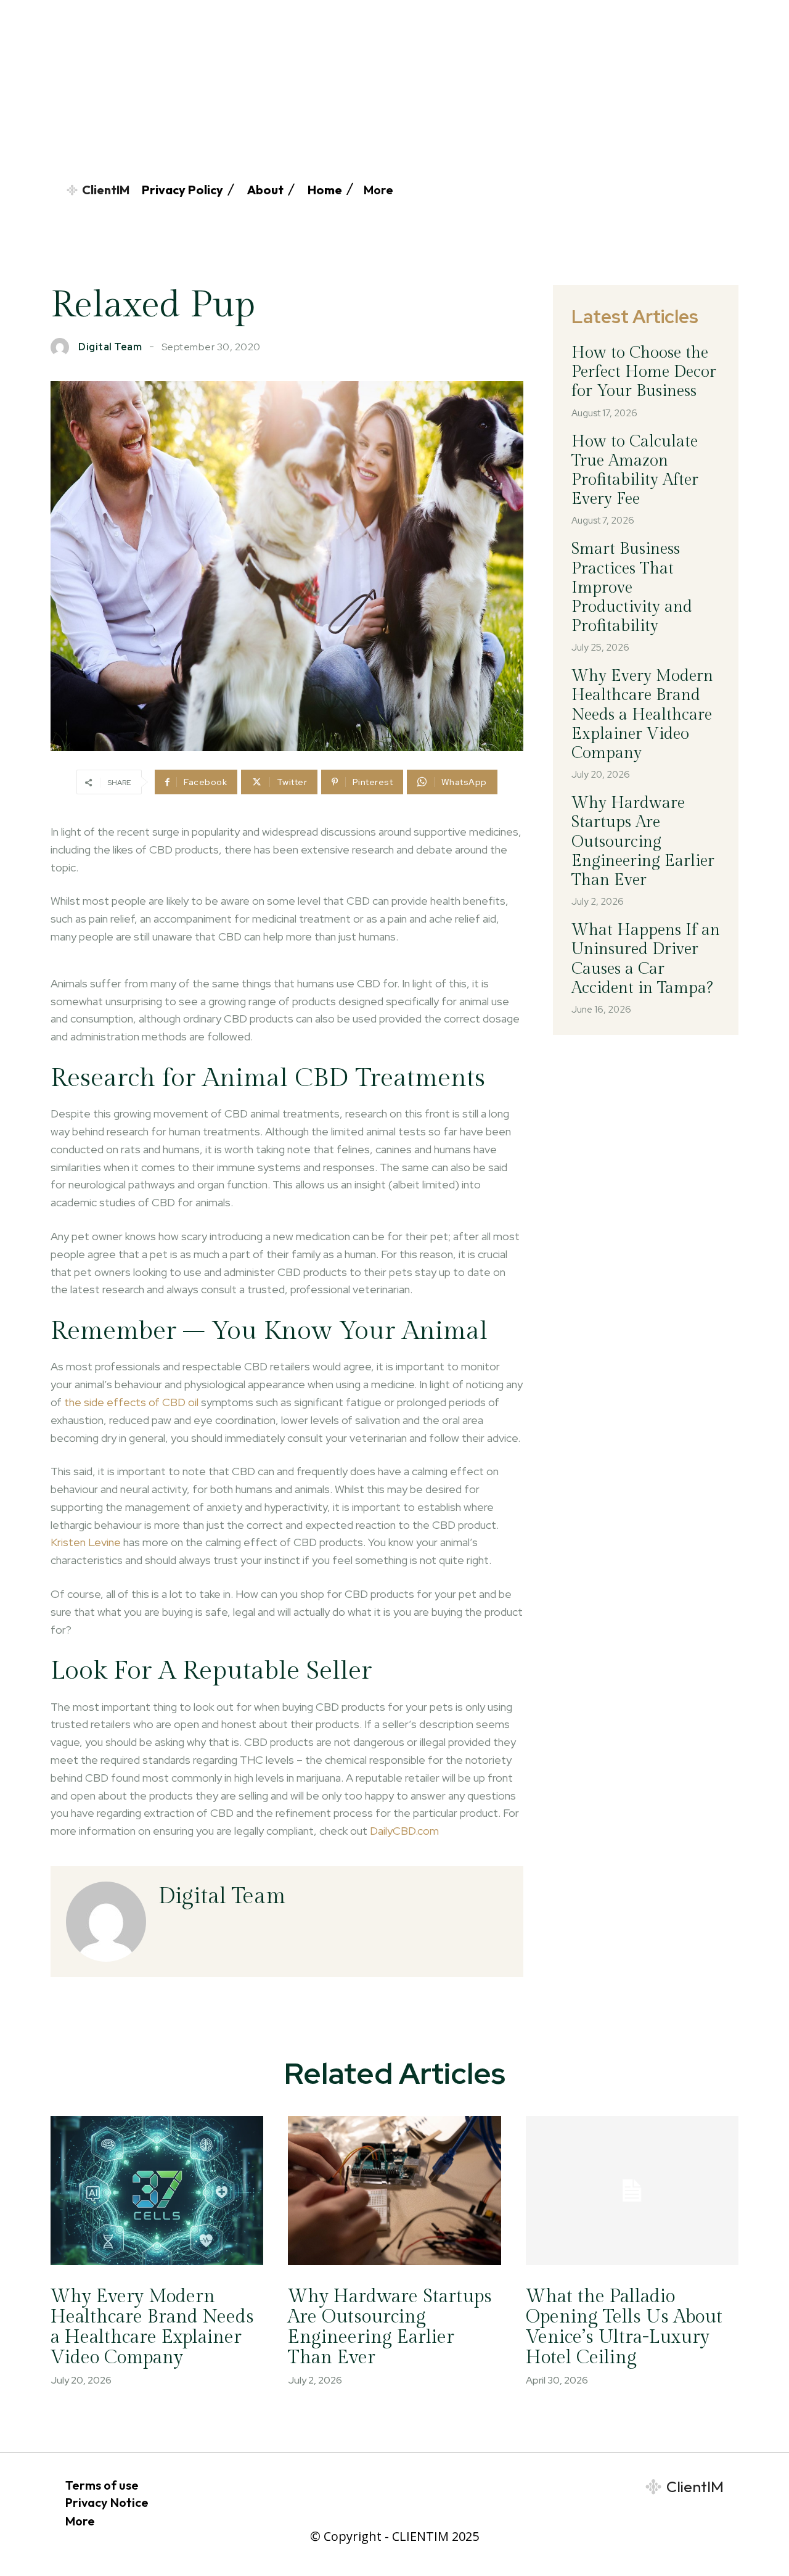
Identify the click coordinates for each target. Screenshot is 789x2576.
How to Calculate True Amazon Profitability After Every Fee (635, 471)
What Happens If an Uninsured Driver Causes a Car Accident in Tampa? (646, 959)
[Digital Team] (63, 347)
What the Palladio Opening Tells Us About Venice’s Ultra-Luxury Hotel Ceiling (624, 2327)
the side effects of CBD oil (131, 1402)
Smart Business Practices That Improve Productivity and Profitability (632, 587)
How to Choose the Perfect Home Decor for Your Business (644, 372)
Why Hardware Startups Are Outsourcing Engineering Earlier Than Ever (643, 842)
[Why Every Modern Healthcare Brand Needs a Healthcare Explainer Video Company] (157, 2191)
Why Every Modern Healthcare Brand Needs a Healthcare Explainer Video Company (642, 714)
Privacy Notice (107, 2502)
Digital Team (110, 347)
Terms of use (102, 2485)
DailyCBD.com (404, 1831)
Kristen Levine (86, 1542)
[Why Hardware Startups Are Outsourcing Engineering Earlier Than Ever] (394, 2191)
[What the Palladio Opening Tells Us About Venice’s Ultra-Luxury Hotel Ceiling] (632, 2191)
